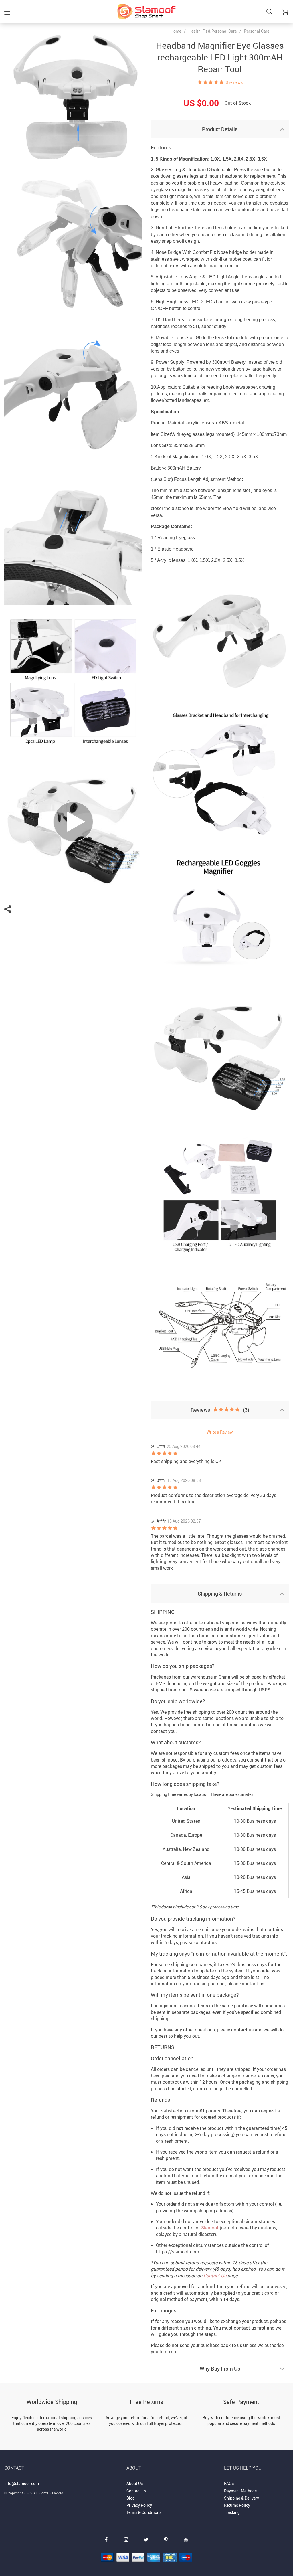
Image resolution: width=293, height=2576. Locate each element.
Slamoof (210, 2228)
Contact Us (215, 2276)
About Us (135, 2483)
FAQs (229, 2483)
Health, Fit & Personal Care (213, 31)
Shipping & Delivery (241, 2498)
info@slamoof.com (22, 2483)
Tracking (232, 2512)
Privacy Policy (139, 2505)
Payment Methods (240, 2491)
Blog (131, 2498)
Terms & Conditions (144, 2512)
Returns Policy (237, 2505)
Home (176, 31)
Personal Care (257, 31)
